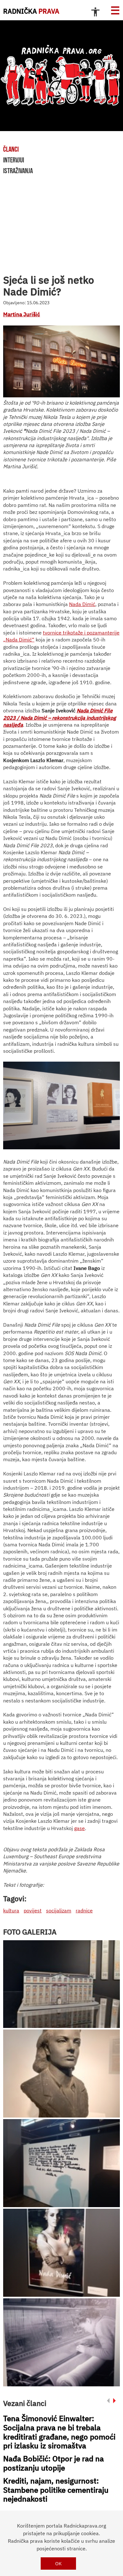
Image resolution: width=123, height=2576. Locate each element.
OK (59, 2563)
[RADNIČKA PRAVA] (61, 76)
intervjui (14, 160)
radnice (84, 1910)
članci (11, 149)
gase (79, 1828)
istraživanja (18, 171)
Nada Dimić (82, 604)
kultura (11, 1910)
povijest (33, 1910)
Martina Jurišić (22, 314)
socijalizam (59, 1910)
